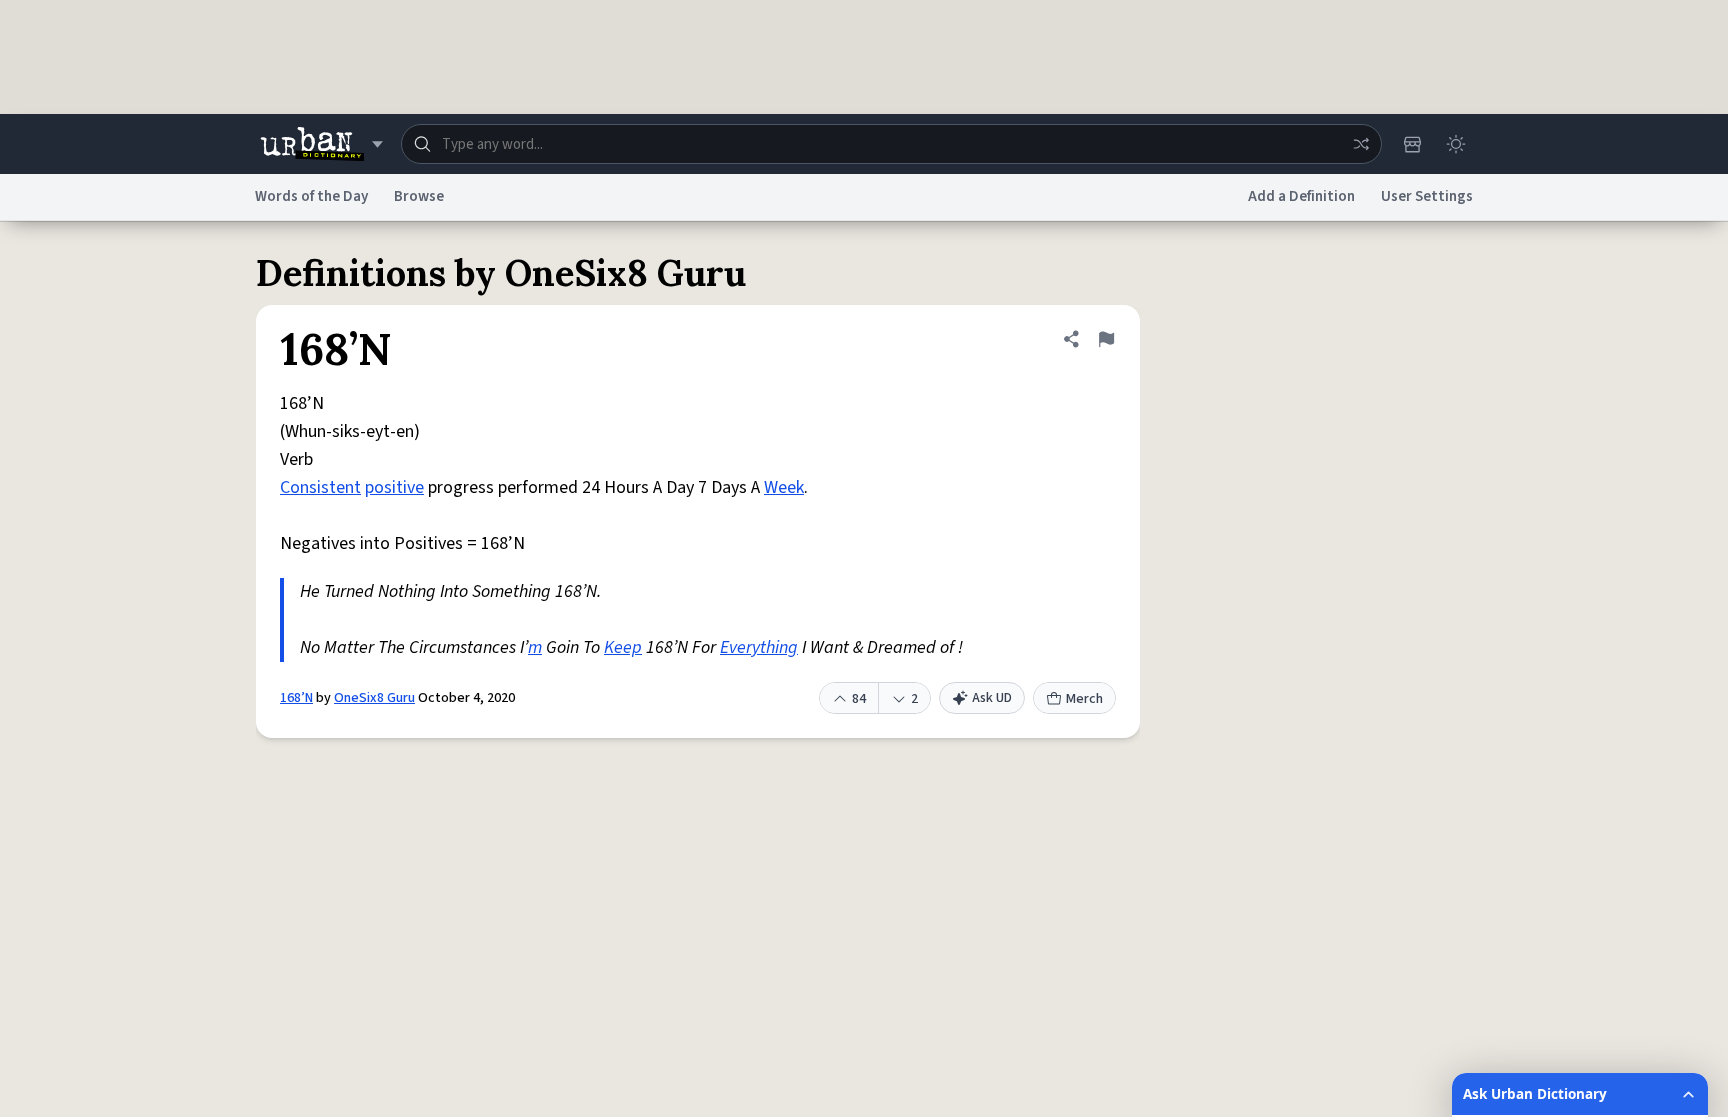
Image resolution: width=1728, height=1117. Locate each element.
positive (394, 487)
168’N (296, 698)
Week (784, 487)
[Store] (1412, 144)
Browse (419, 196)
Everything (759, 647)
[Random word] (1361, 144)
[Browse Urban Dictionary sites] (321, 144)
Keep (623, 647)
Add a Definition (1301, 196)
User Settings (1427, 196)
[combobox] (891, 144)
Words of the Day (311, 196)
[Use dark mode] (1456, 144)
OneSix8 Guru (374, 698)
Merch (1084, 699)
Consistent (320, 487)
